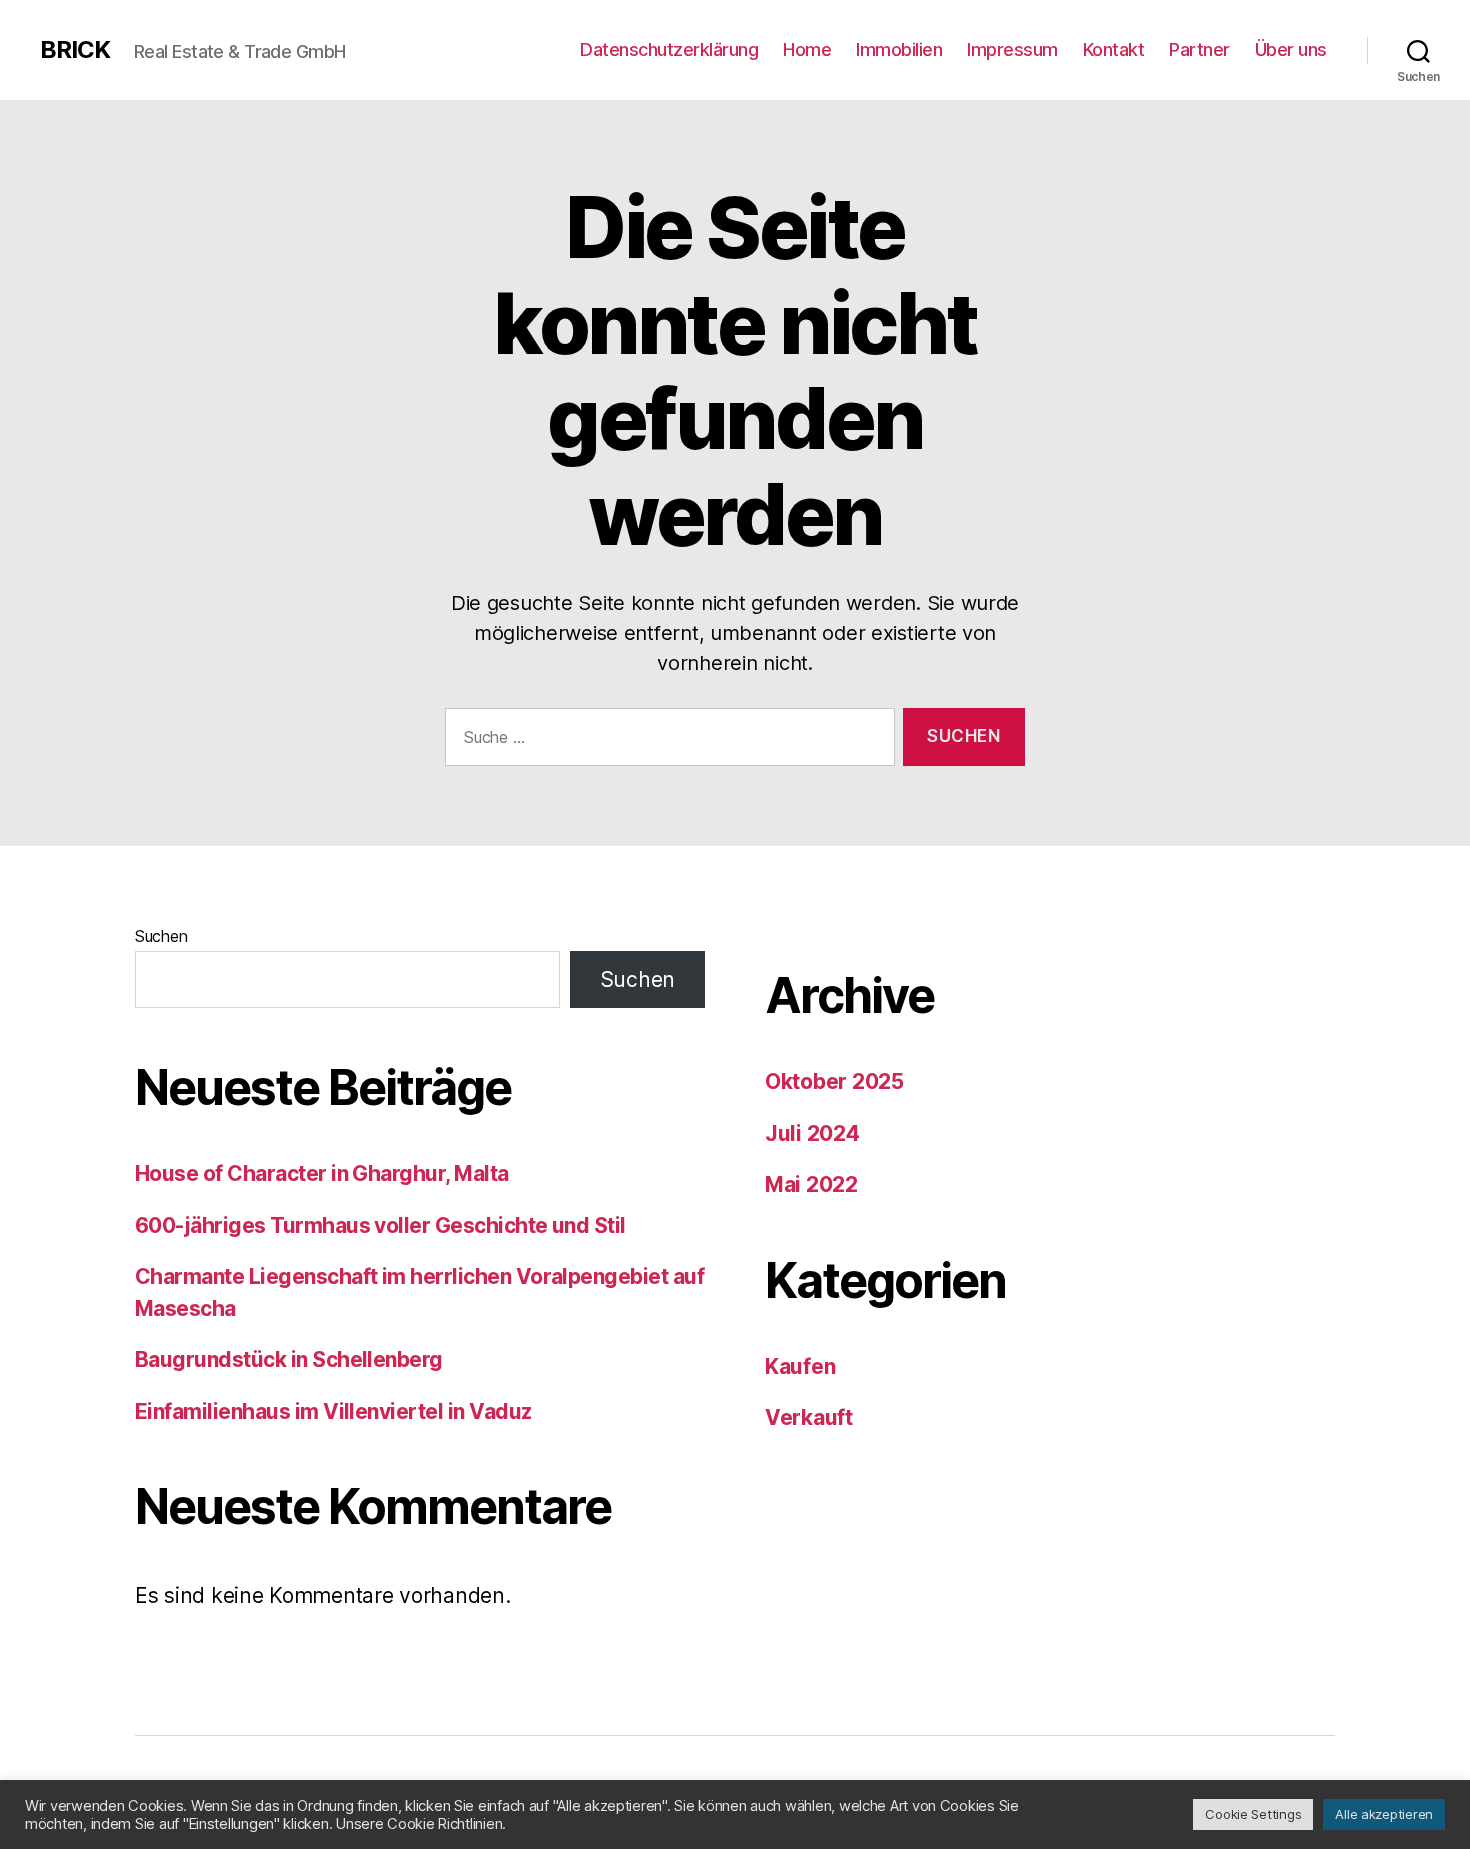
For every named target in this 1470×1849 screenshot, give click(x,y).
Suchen (161, 936)
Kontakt (1114, 49)
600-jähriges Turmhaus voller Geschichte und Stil (380, 1225)
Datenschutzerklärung (669, 49)
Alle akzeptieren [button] (1384, 1814)
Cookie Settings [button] (1253, 1814)
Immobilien (899, 49)
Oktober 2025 (834, 1081)
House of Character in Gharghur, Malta (322, 1173)
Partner (1199, 49)
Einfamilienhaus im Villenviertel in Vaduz (333, 1411)
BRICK (75, 50)
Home (807, 49)
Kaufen (800, 1366)
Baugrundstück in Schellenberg (289, 1359)
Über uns (1291, 49)
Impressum (1012, 49)
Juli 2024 (812, 1133)
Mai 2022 (811, 1184)
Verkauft (809, 1417)
